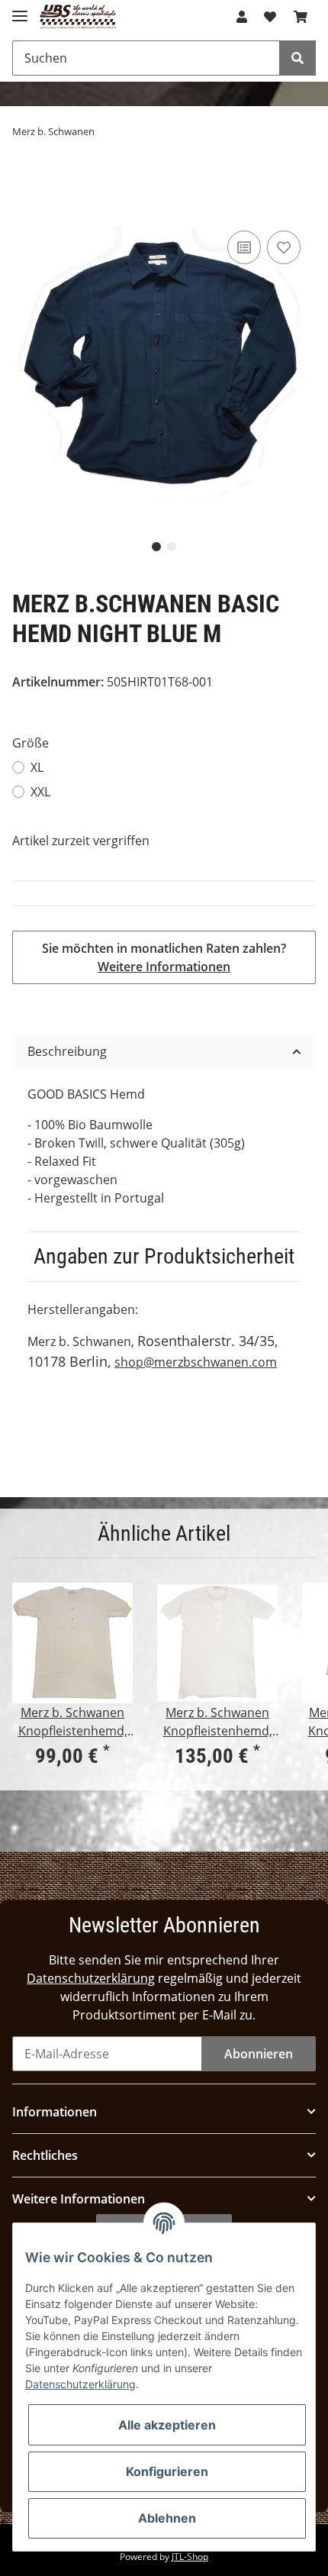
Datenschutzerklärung (91, 1978)
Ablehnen (167, 2518)
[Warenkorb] (301, 17)
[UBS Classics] (78, 17)
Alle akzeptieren (167, 2425)
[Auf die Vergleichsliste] (244, 247)
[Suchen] (297, 58)
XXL (40, 792)
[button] (242, 17)
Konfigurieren (167, 2471)
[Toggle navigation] (20, 10)
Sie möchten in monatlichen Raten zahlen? (164, 957)
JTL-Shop (190, 2557)
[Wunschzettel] (270, 17)
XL (37, 767)
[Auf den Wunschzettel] (284, 247)
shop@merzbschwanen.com (196, 1362)
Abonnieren (259, 2054)
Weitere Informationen (164, 967)
